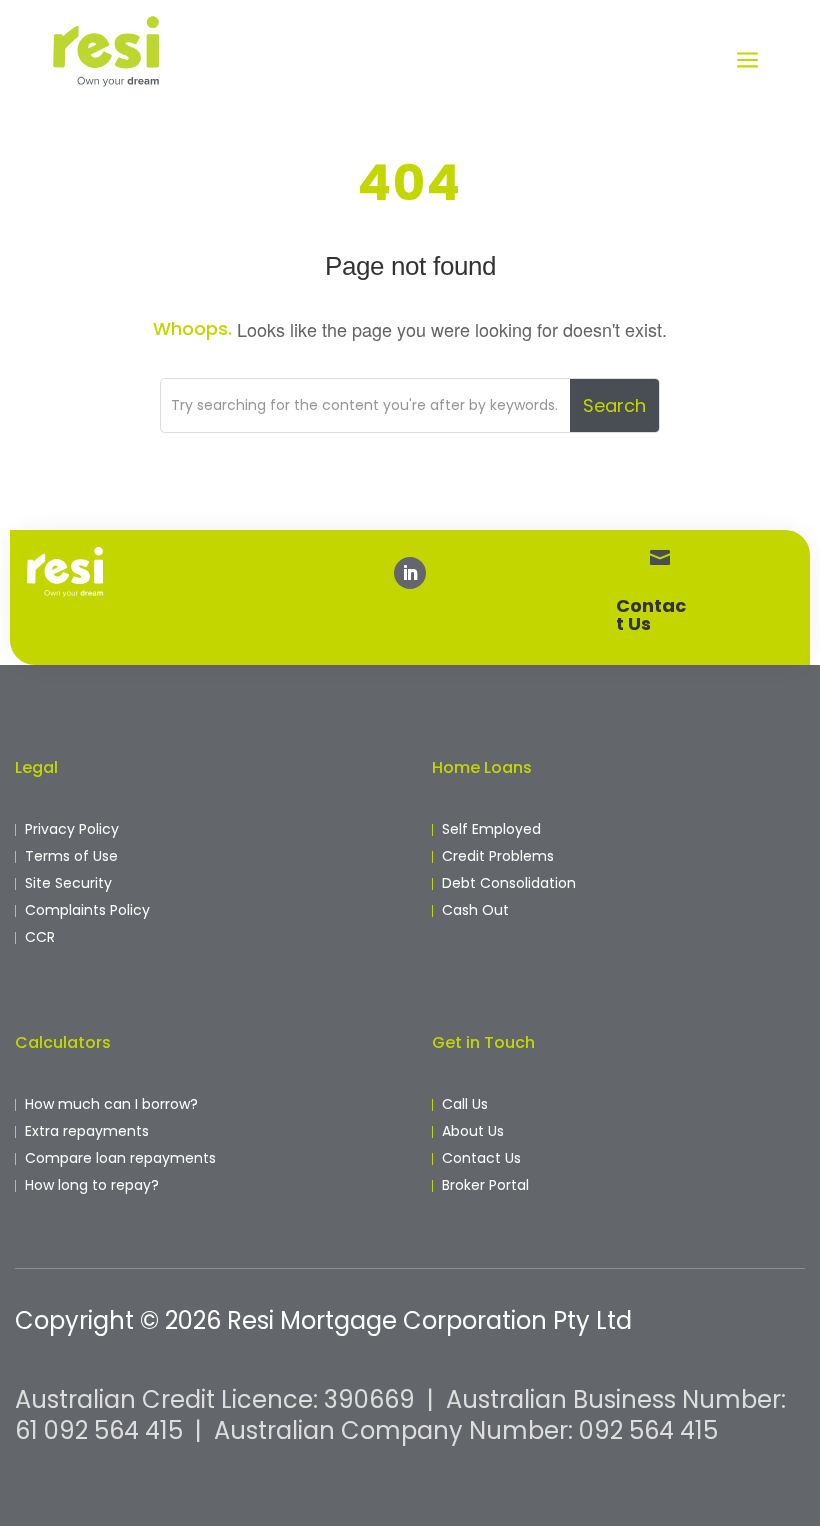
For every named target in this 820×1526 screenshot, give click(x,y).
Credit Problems (498, 856)
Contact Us (651, 614)
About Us (473, 1131)
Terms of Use (71, 856)
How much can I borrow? (111, 1104)
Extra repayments (87, 1131)
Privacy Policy (72, 829)
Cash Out (475, 910)
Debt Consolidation (509, 883)
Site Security (68, 883)
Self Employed (491, 829)
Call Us (465, 1104)
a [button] (747, 61)
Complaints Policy (87, 910)
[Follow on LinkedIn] (410, 573)
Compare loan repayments (120, 1158)
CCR (40, 937)
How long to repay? (92, 1185)
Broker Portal (485, 1185)
